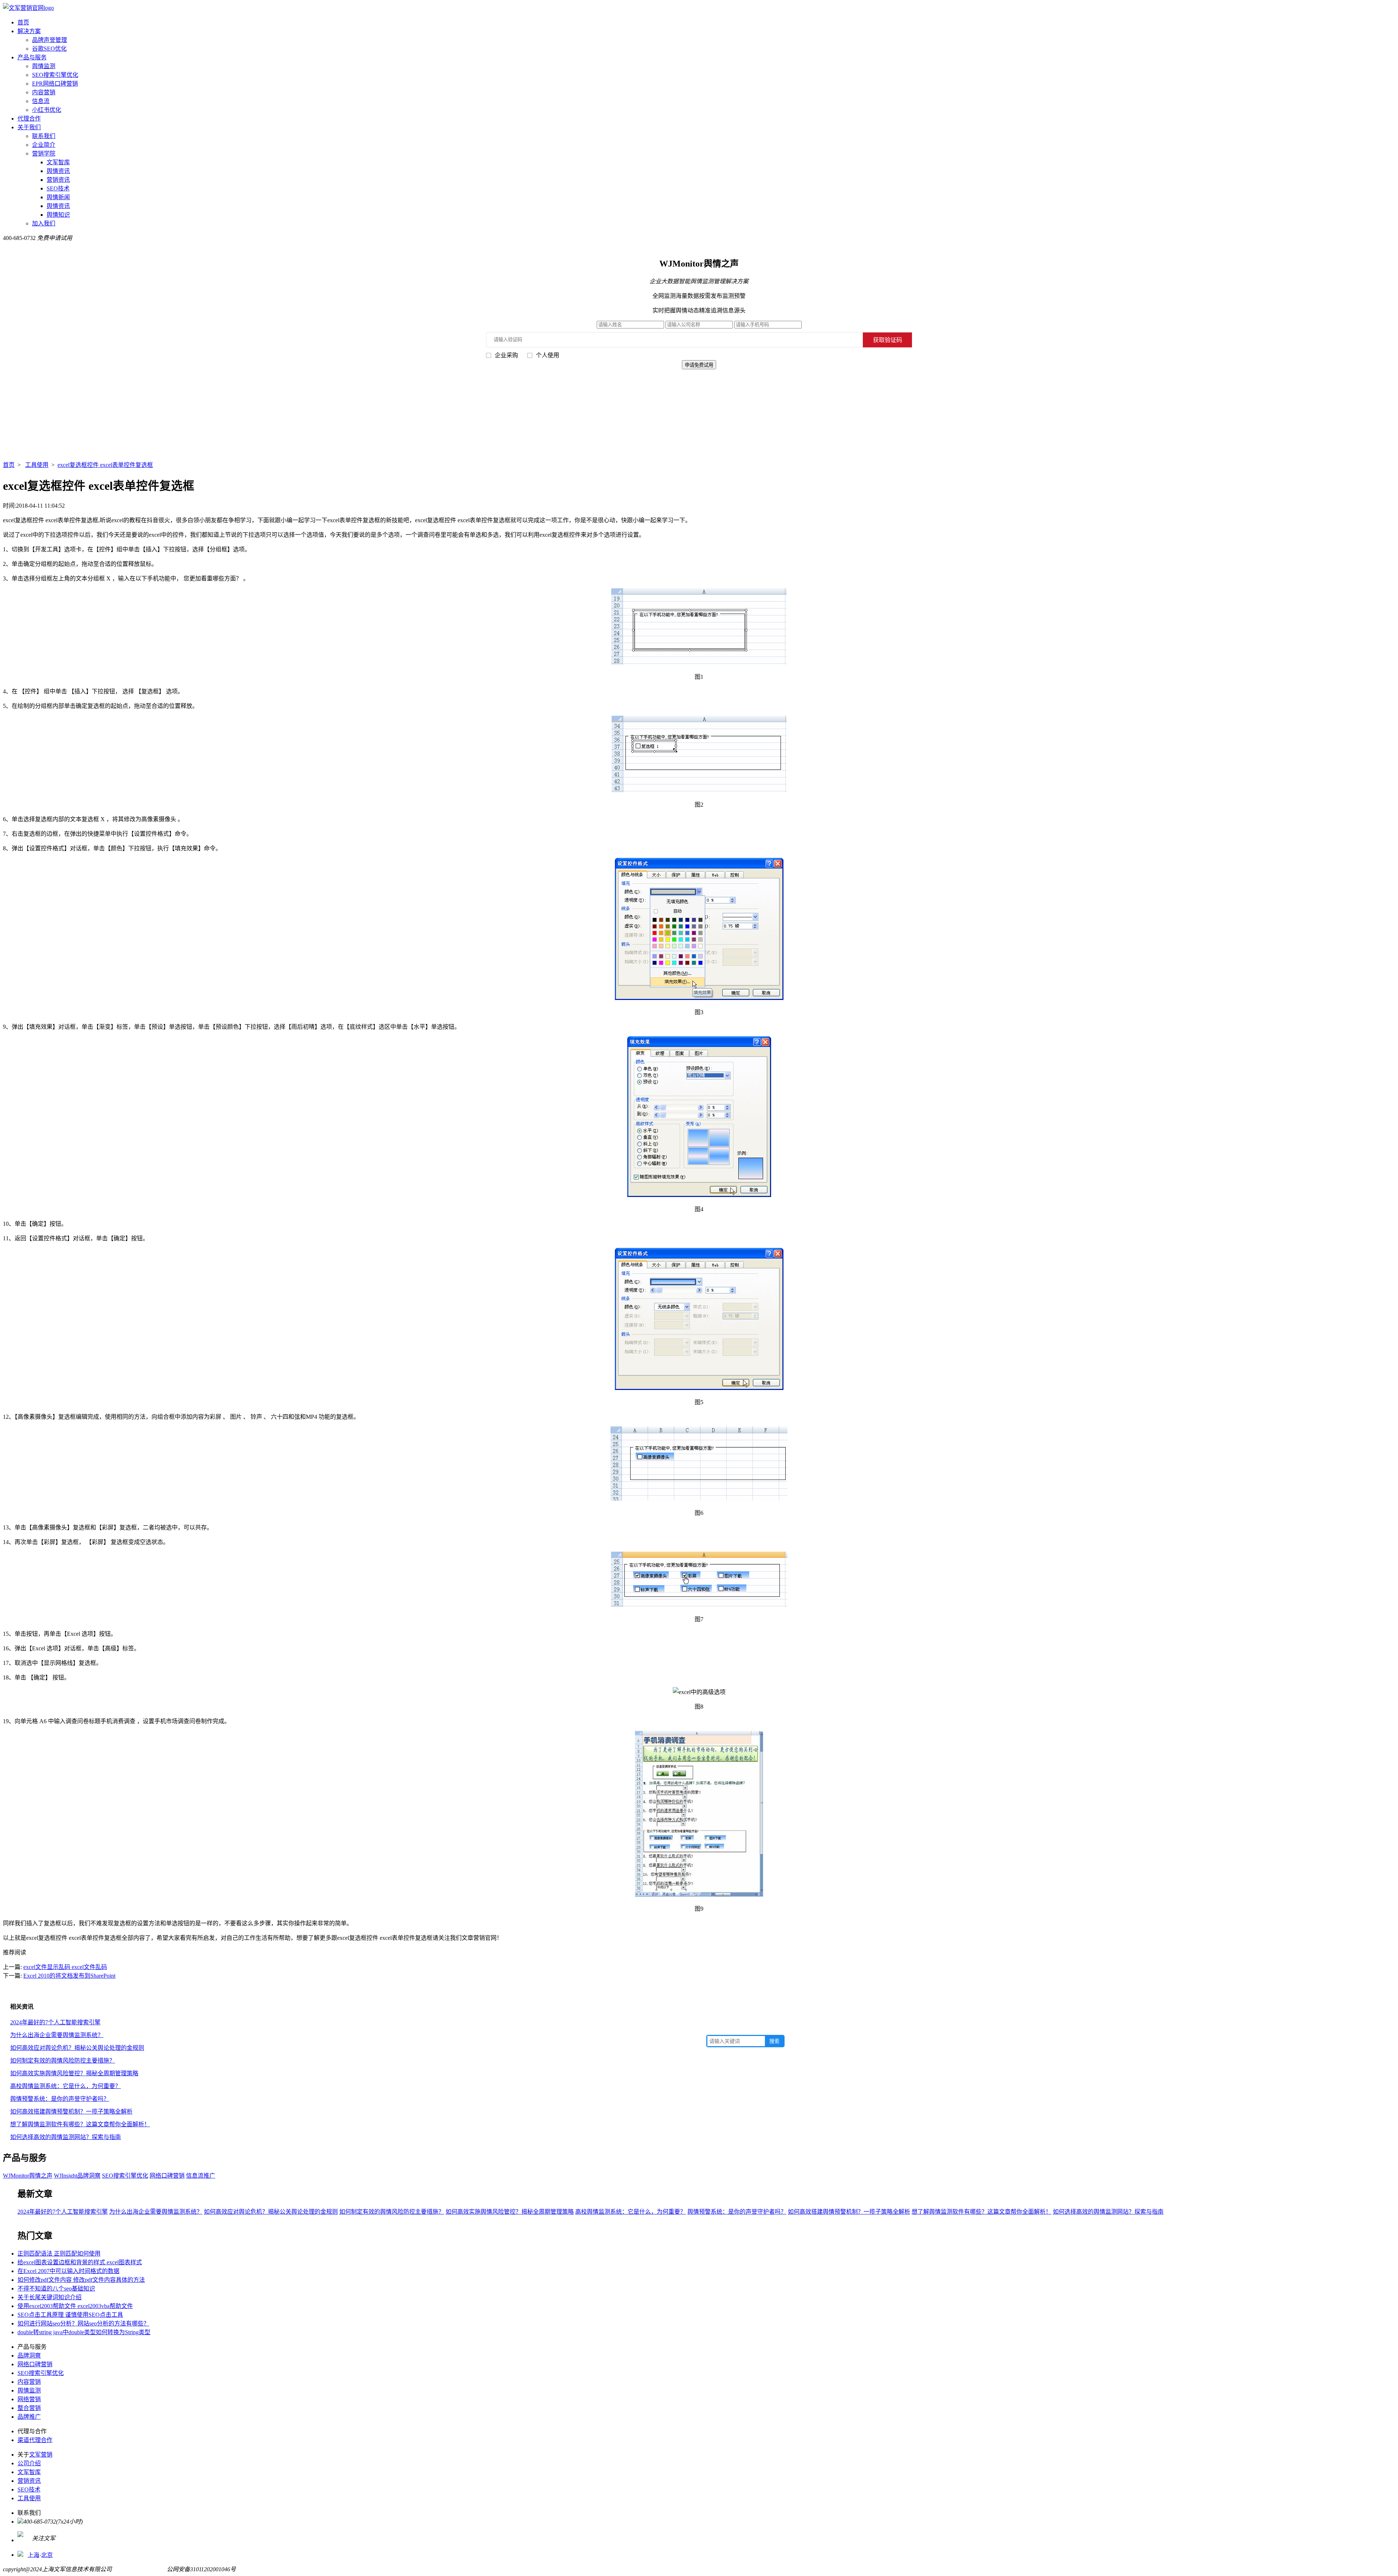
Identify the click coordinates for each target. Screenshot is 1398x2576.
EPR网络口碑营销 (55, 84)
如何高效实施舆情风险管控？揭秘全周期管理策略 (74, 2073)
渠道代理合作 (35, 2440)
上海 (33, 2555)
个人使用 (548, 355)
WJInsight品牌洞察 (77, 2176)
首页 (23, 22)
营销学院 (44, 153)
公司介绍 (29, 2463)
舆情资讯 (58, 171)
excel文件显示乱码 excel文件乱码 (65, 1967)
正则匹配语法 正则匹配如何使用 (59, 2254)
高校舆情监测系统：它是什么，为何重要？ (66, 2086)
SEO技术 (58, 188)
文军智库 (58, 162)
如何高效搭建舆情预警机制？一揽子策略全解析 (71, 2112)
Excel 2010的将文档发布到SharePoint (69, 1976)
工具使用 (37, 465)
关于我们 (29, 127)
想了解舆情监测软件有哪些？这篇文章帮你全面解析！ (80, 2124)
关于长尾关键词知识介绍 (50, 2297)
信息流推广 (201, 2176)
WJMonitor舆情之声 (28, 2176)
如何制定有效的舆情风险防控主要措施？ (63, 2061)
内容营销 (44, 92)
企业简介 (44, 145)
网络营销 (29, 2399)
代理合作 (29, 119)
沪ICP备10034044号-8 (139, 2569)
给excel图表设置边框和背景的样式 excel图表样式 (80, 2262)
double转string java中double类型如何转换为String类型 (84, 2332)
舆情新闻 (58, 197)
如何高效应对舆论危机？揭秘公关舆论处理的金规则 (77, 2048)
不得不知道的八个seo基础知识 (56, 2289)
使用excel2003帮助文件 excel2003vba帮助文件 (75, 2306)
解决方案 (29, 31)
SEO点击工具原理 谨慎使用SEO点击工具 (70, 2315)
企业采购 (506, 355)
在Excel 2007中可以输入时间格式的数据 (68, 2271)
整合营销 (29, 2408)
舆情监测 (44, 66)
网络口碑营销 (167, 2176)
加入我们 (44, 223)
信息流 (41, 101)
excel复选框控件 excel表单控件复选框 (105, 465)
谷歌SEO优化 (49, 49)
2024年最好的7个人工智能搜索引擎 (55, 2022)
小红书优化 (47, 110)
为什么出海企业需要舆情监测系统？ (57, 2035)
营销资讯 (58, 180)
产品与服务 (32, 57)
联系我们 (44, 136)
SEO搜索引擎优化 (55, 75)
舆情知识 (58, 215)
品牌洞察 (29, 2356)
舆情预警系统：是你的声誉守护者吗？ (60, 2099)
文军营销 (41, 2455)
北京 (47, 2555)
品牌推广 (29, 2417)
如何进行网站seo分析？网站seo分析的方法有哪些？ (83, 2323)
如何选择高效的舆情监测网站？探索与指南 (66, 2137)
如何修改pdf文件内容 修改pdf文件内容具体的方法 (81, 2280)
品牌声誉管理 (50, 40)
